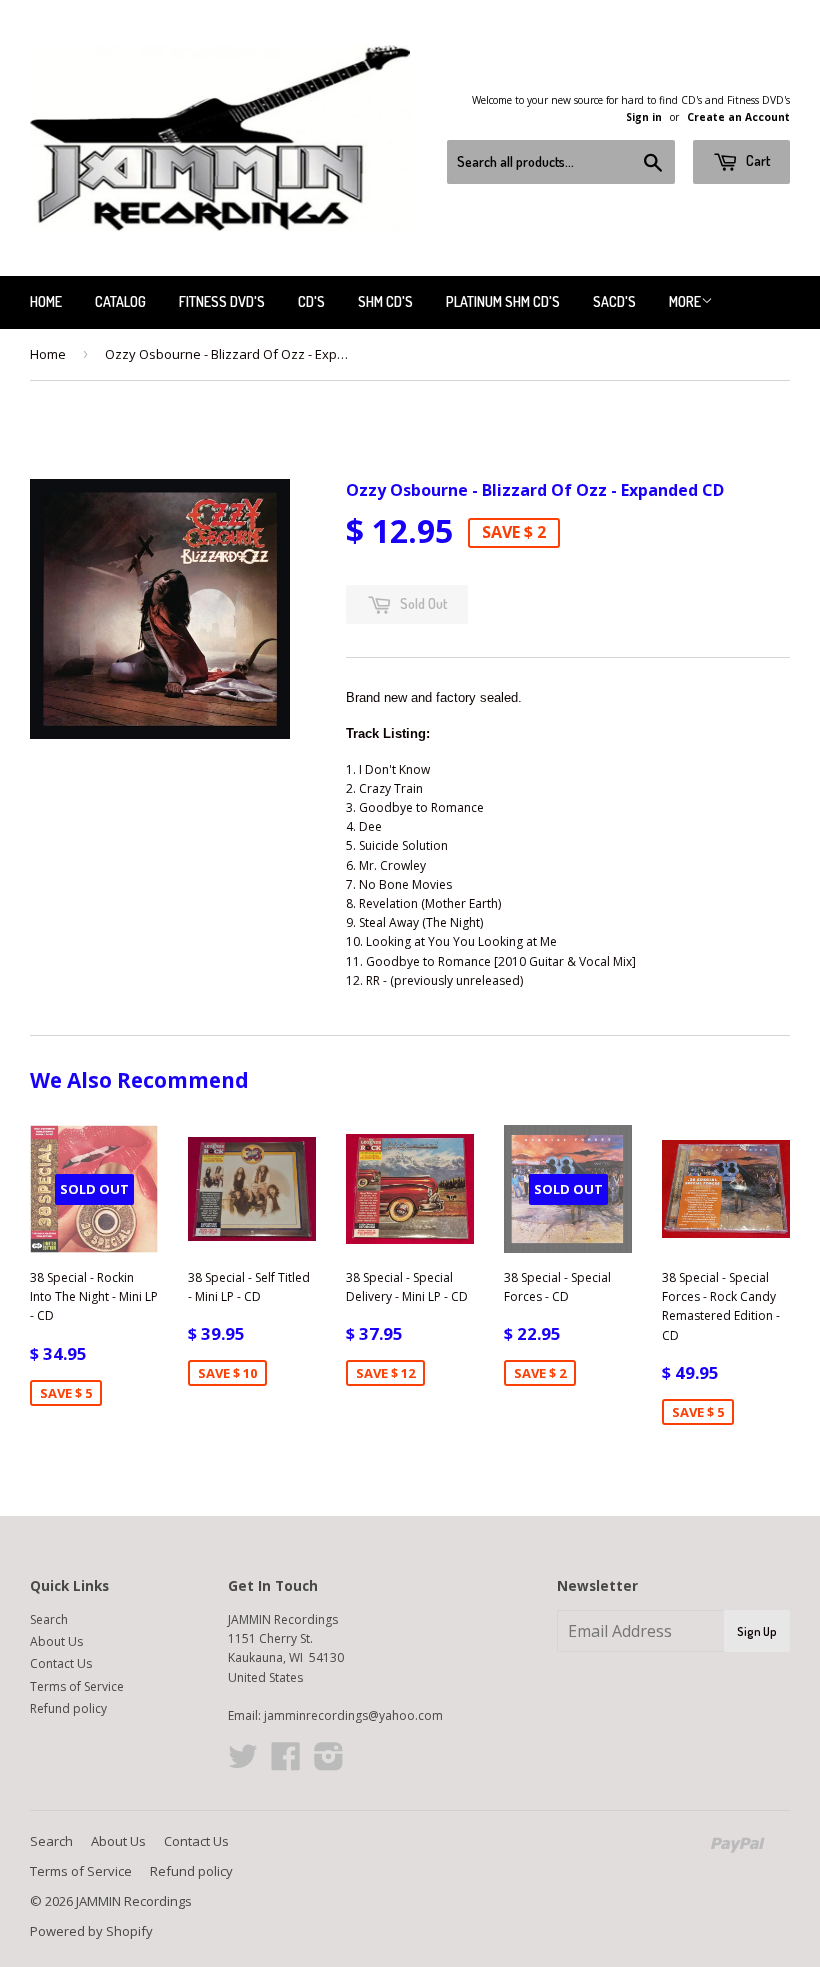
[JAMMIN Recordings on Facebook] (286, 1763)
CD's (311, 301)
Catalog (120, 301)
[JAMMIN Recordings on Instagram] (329, 1763)
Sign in (644, 117)
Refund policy (68, 1708)
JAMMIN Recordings (134, 1901)
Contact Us (61, 1663)
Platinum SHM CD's (503, 301)
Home (46, 301)
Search (49, 1619)
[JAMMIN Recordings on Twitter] (243, 1763)
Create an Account (738, 117)
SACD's (614, 301)
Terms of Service (77, 1686)
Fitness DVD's (222, 301)
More (685, 301)
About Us (56, 1641)
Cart (756, 160)
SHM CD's (385, 301)
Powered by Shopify (91, 1931)
